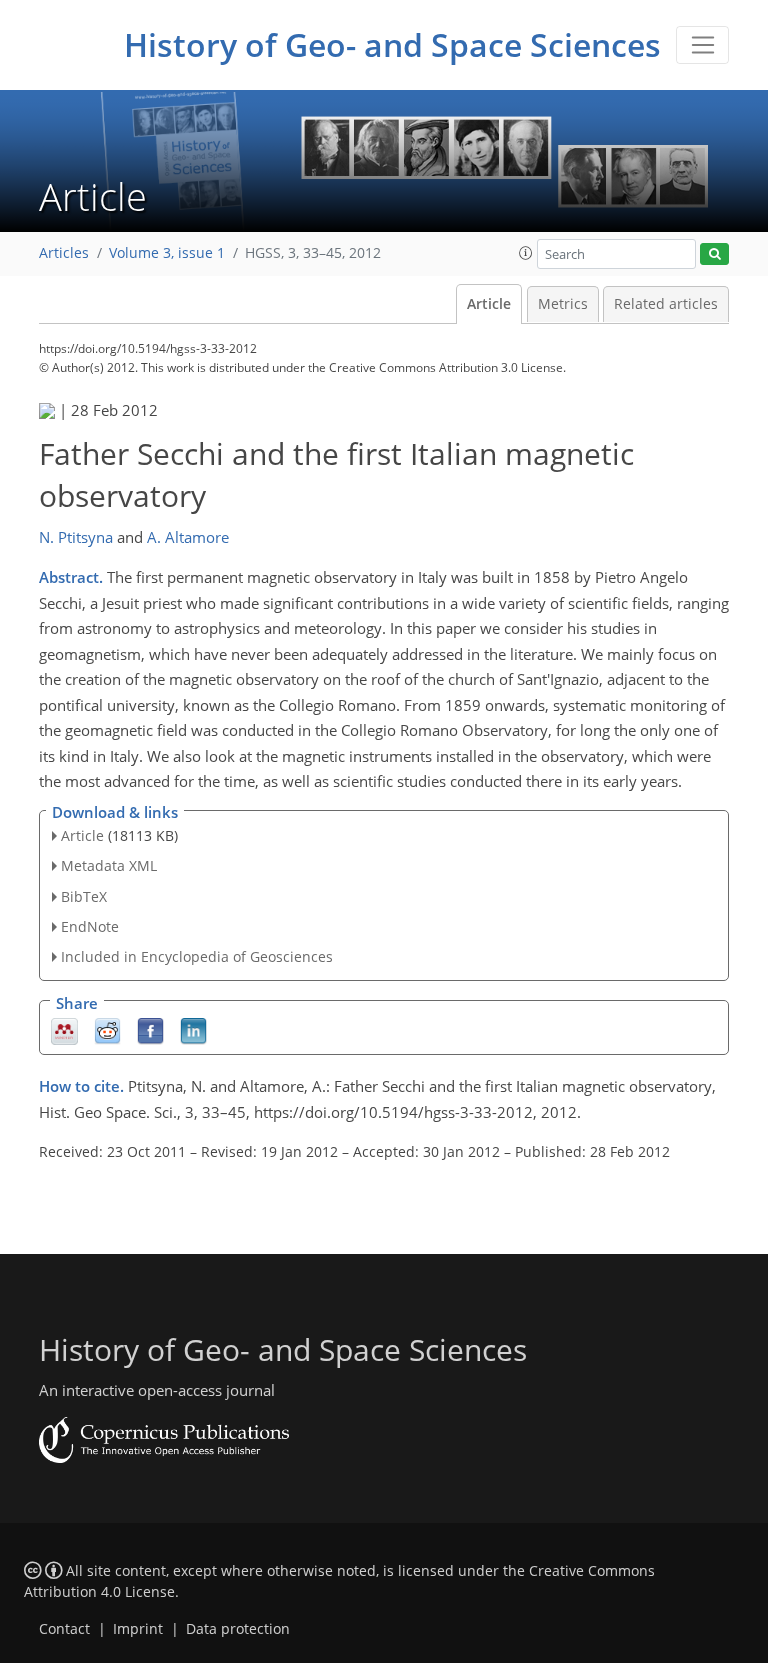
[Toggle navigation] (702, 45)
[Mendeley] (64, 1030)
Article (489, 304)
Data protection (238, 1629)
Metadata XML (109, 865)
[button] (526, 253)
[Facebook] (150, 1030)
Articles (64, 253)
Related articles (666, 304)
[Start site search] (714, 254)
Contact (64, 1629)
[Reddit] (107, 1030)
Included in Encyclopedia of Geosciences (197, 956)
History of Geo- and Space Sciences (392, 44)
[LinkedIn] (193, 1030)
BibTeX (84, 896)
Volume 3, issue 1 (167, 253)
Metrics (563, 304)
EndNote (90, 926)
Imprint (138, 1629)
